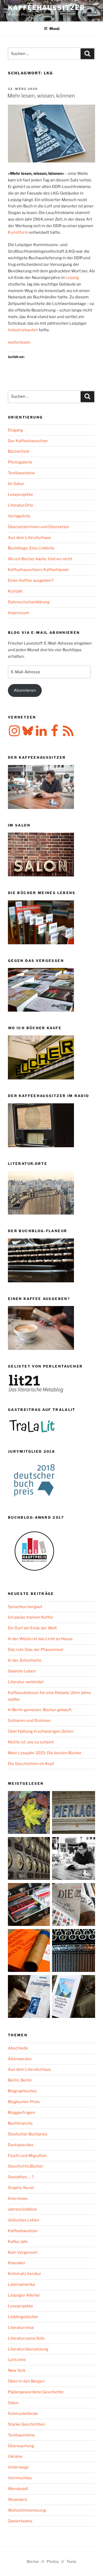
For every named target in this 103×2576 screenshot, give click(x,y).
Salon (13, 2403)
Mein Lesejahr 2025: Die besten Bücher (45, 1753)
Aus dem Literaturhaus (29, 538)
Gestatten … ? (21, 2177)
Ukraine (15, 2456)
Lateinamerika (21, 2284)
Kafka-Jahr (18, 2242)
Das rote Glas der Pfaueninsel (36, 1650)
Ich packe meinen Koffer (31, 1617)
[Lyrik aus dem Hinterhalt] (74, 1952)
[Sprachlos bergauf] (74, 1998)
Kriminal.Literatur (25, 2274)
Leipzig (72, 278)
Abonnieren (25, 690)
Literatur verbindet (26, 1682)
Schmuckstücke (23, 2414)
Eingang (15, 430)
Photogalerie (20, 462)
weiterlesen (19, 342)
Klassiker (17, 2263)
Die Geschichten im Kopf (31, 1764)
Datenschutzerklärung (29, 602)
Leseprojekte (20, 494)
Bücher (33, 2561)
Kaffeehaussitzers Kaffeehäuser (39, 570)
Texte (71, 2561)
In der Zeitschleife (25, 1660)
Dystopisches (21, 2145)
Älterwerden (20, 2059)
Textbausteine (21, 473)
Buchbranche (20, 2123)
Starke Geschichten (26, 2424)
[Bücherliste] (74, 1814)
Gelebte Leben (22, 1671)
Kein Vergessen (23, 2252)
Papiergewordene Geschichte (36, 2392)
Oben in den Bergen (26, 2381)
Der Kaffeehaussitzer (28, 441)
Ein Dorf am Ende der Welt (32, 1628)
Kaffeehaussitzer (46, 8)
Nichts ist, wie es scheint (31, 1742)
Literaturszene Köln (26, 2338)
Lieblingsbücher (23, 2317)
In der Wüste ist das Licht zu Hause (40, 1639)
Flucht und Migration (27, 2156)
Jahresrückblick (22, 2209)
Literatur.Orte (21, 505)
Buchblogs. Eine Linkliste (31, 548)
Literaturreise (21, 2328)
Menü (54, 29)
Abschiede (18, 2048)
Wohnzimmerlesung (27, 2510)
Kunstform (18, 232)
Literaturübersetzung (28, 2349)
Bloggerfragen (22, 2113)
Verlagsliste (19, 516)
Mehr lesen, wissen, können (41, 96)
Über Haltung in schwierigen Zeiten (41, 1731)
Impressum (19, 613)
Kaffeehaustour (23, 2231)
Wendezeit (18, 2489)
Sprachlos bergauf (25, 1607)
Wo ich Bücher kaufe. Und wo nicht (40, 559)
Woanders (18, 2500)
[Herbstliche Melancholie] (29, 1814)
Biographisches (22, 2091)
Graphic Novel (21, 2188)
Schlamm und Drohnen (29, 1721)
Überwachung (21, 2446)
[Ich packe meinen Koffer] (29, 1906)
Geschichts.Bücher (26, 2166)
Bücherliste (19, 451)
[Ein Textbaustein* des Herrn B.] (29, 1952)
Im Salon (16, 484)
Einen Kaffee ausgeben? (31, 580)
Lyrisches (17, 2360)
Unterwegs (18, 2467)
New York (17, 2370)
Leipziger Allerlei (24, 2295)
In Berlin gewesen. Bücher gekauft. (40, 1710)
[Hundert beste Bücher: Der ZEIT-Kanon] (74, 1906)
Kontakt (15, 591)
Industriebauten (23, 330)
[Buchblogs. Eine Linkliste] (29, 1860)
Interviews (18, 2198)
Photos (53, 2561)
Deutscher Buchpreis (28, 2134)
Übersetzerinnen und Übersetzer (39, 527)
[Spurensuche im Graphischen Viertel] (29, 1998)
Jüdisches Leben (24, 2220)
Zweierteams (20, 2521)
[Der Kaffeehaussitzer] (74, 1860)
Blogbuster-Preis (24, 2102)
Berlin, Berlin (20, 2080)
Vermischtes (20, 2478)
